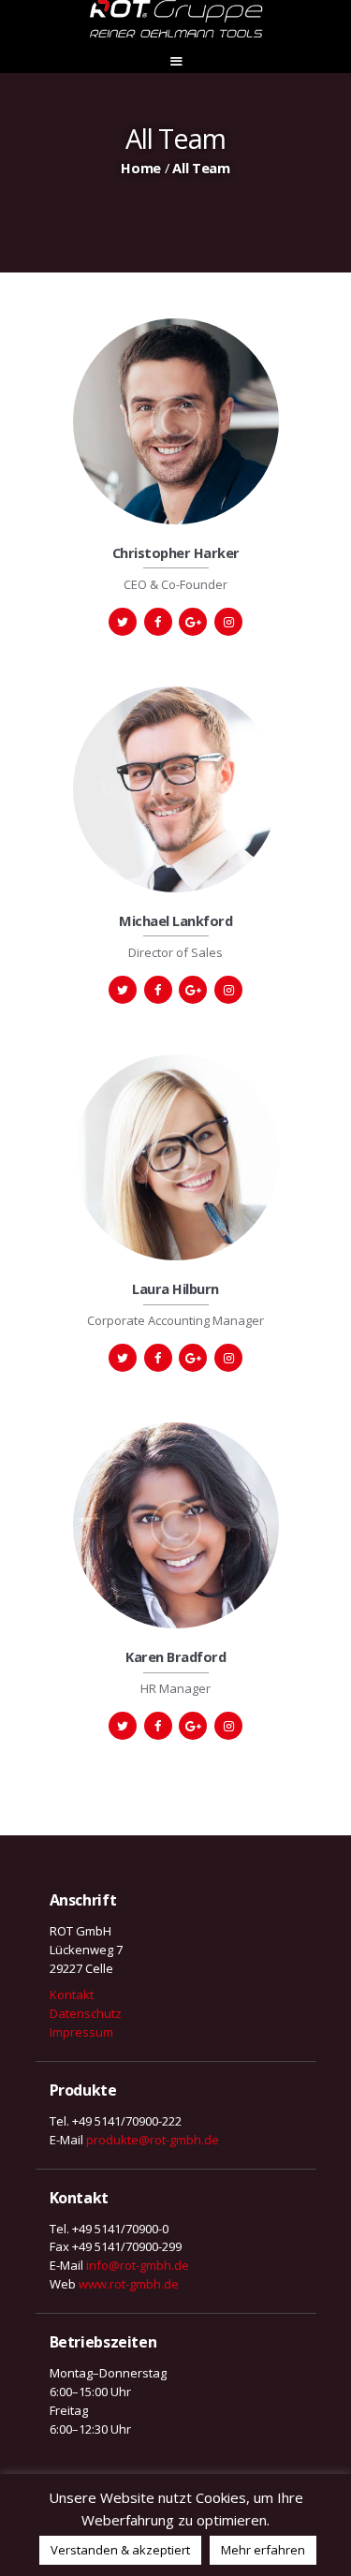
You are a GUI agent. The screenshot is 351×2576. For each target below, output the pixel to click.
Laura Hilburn (175, 1289)
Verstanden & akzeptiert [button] (120, 2550)
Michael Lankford (175, 921)
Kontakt (72, 1995)
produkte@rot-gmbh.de (153, 2140)
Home (141, 168)
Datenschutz (86, 2013)
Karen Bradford (175, 1657)
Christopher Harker (176, 553)
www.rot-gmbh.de (129, 2284)
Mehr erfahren (263, 2550)
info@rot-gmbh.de (138, 2265)
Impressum (81, 2032)
